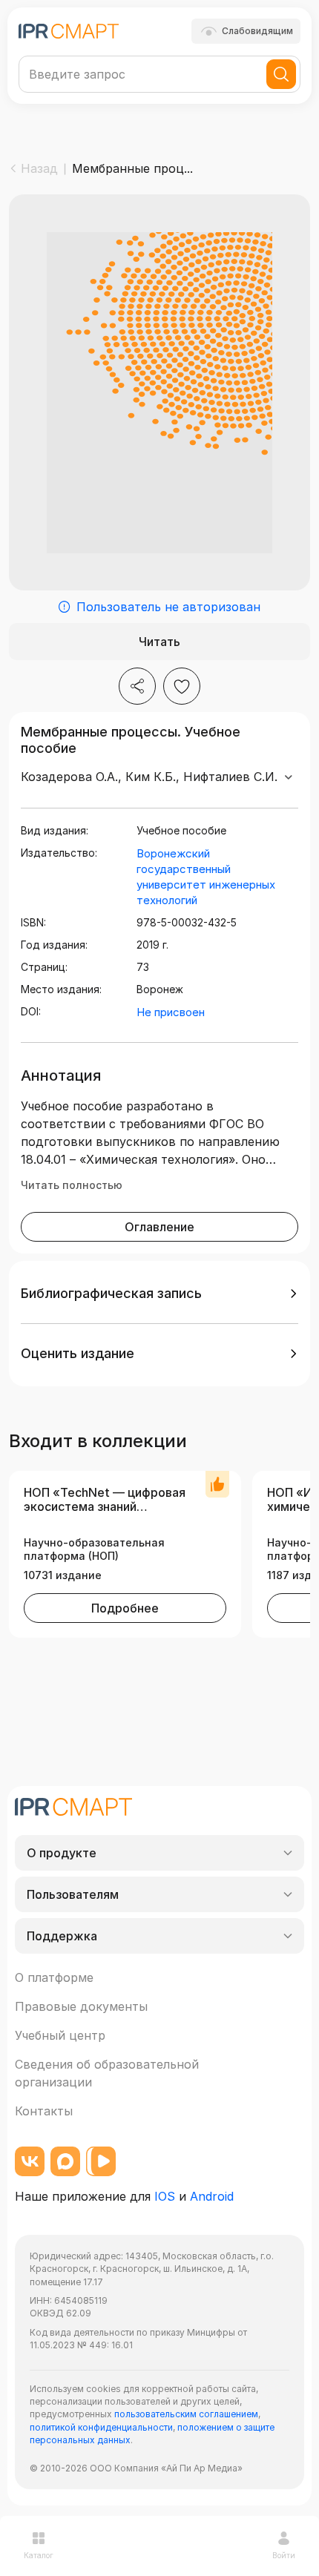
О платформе (54, 1977)
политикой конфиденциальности (101, 2427)
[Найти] (281, 74)
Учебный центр (60, 2035)
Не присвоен (171, 1012)
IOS (165, 2196)
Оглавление (159, 1227)
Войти (284, 2555)
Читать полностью (72, 1185)
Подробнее (125, 1608)
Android (212, 2196)
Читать (159, 642)
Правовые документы (81, 2006)
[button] (159, 1294)
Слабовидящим (257, 31)
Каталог (39, 2555)
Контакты (44, 2111)
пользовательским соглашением (186, 2414)
